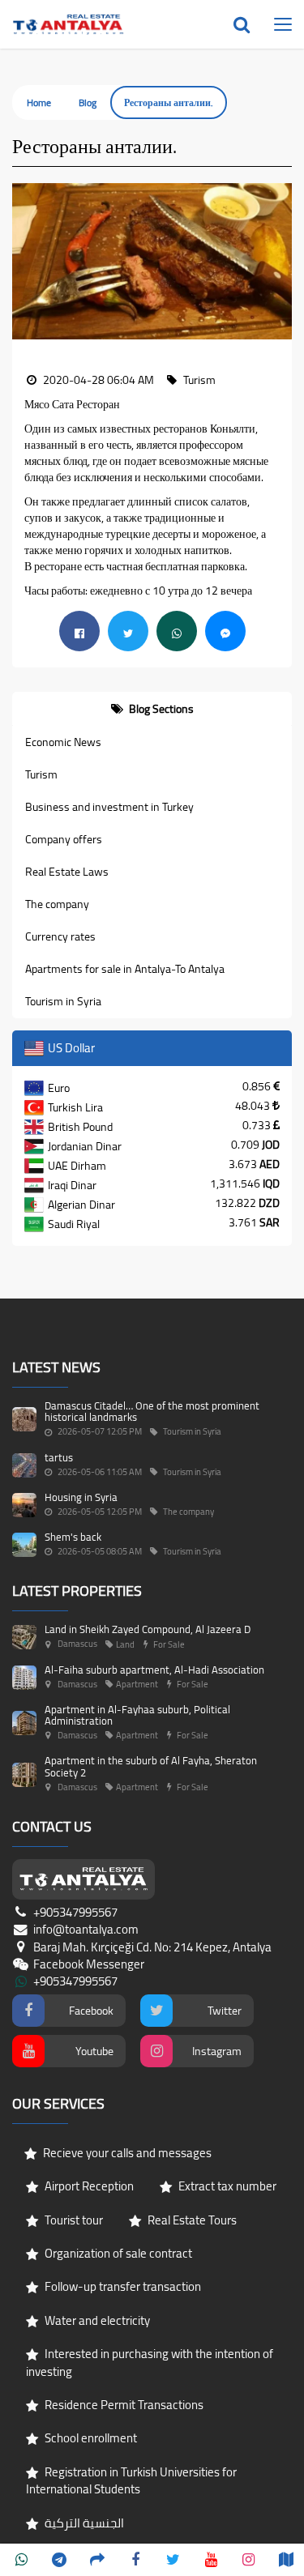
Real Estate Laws (67, 872)
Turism (41, 774)
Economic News (63, 742)
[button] (24, 262)
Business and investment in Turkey (109, 807)
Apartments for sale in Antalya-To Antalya (125, 969)
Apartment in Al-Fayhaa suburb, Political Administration (137, 1715)
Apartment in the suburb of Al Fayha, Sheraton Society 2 (151, 1766)
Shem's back (73, 1537)
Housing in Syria (81, 1497)
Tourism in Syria (63, 1001)
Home (39, 102)
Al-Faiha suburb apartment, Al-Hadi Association (154, 1670)
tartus (59, 1457)
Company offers (64, 839)
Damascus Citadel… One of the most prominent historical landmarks (152, 1411)
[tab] (152, 709)
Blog (88, 102)
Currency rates (60, 936)
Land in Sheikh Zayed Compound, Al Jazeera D (148, 1629)
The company (57, 904)
